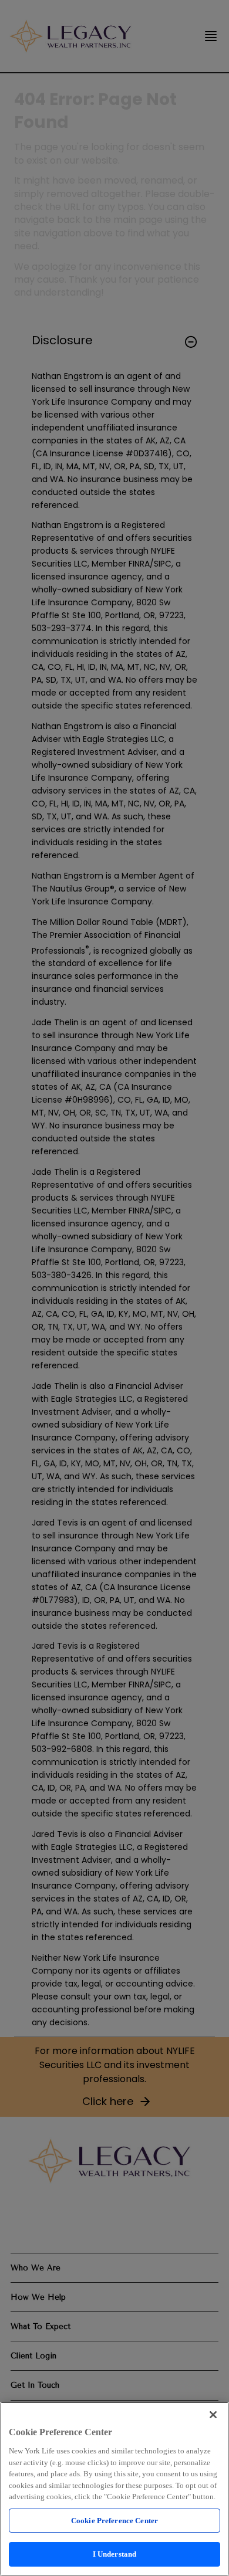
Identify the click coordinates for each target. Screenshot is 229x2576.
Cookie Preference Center (114, 2521)
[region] (114, 2489)
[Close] (213, 2415)
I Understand (115, 2554)
